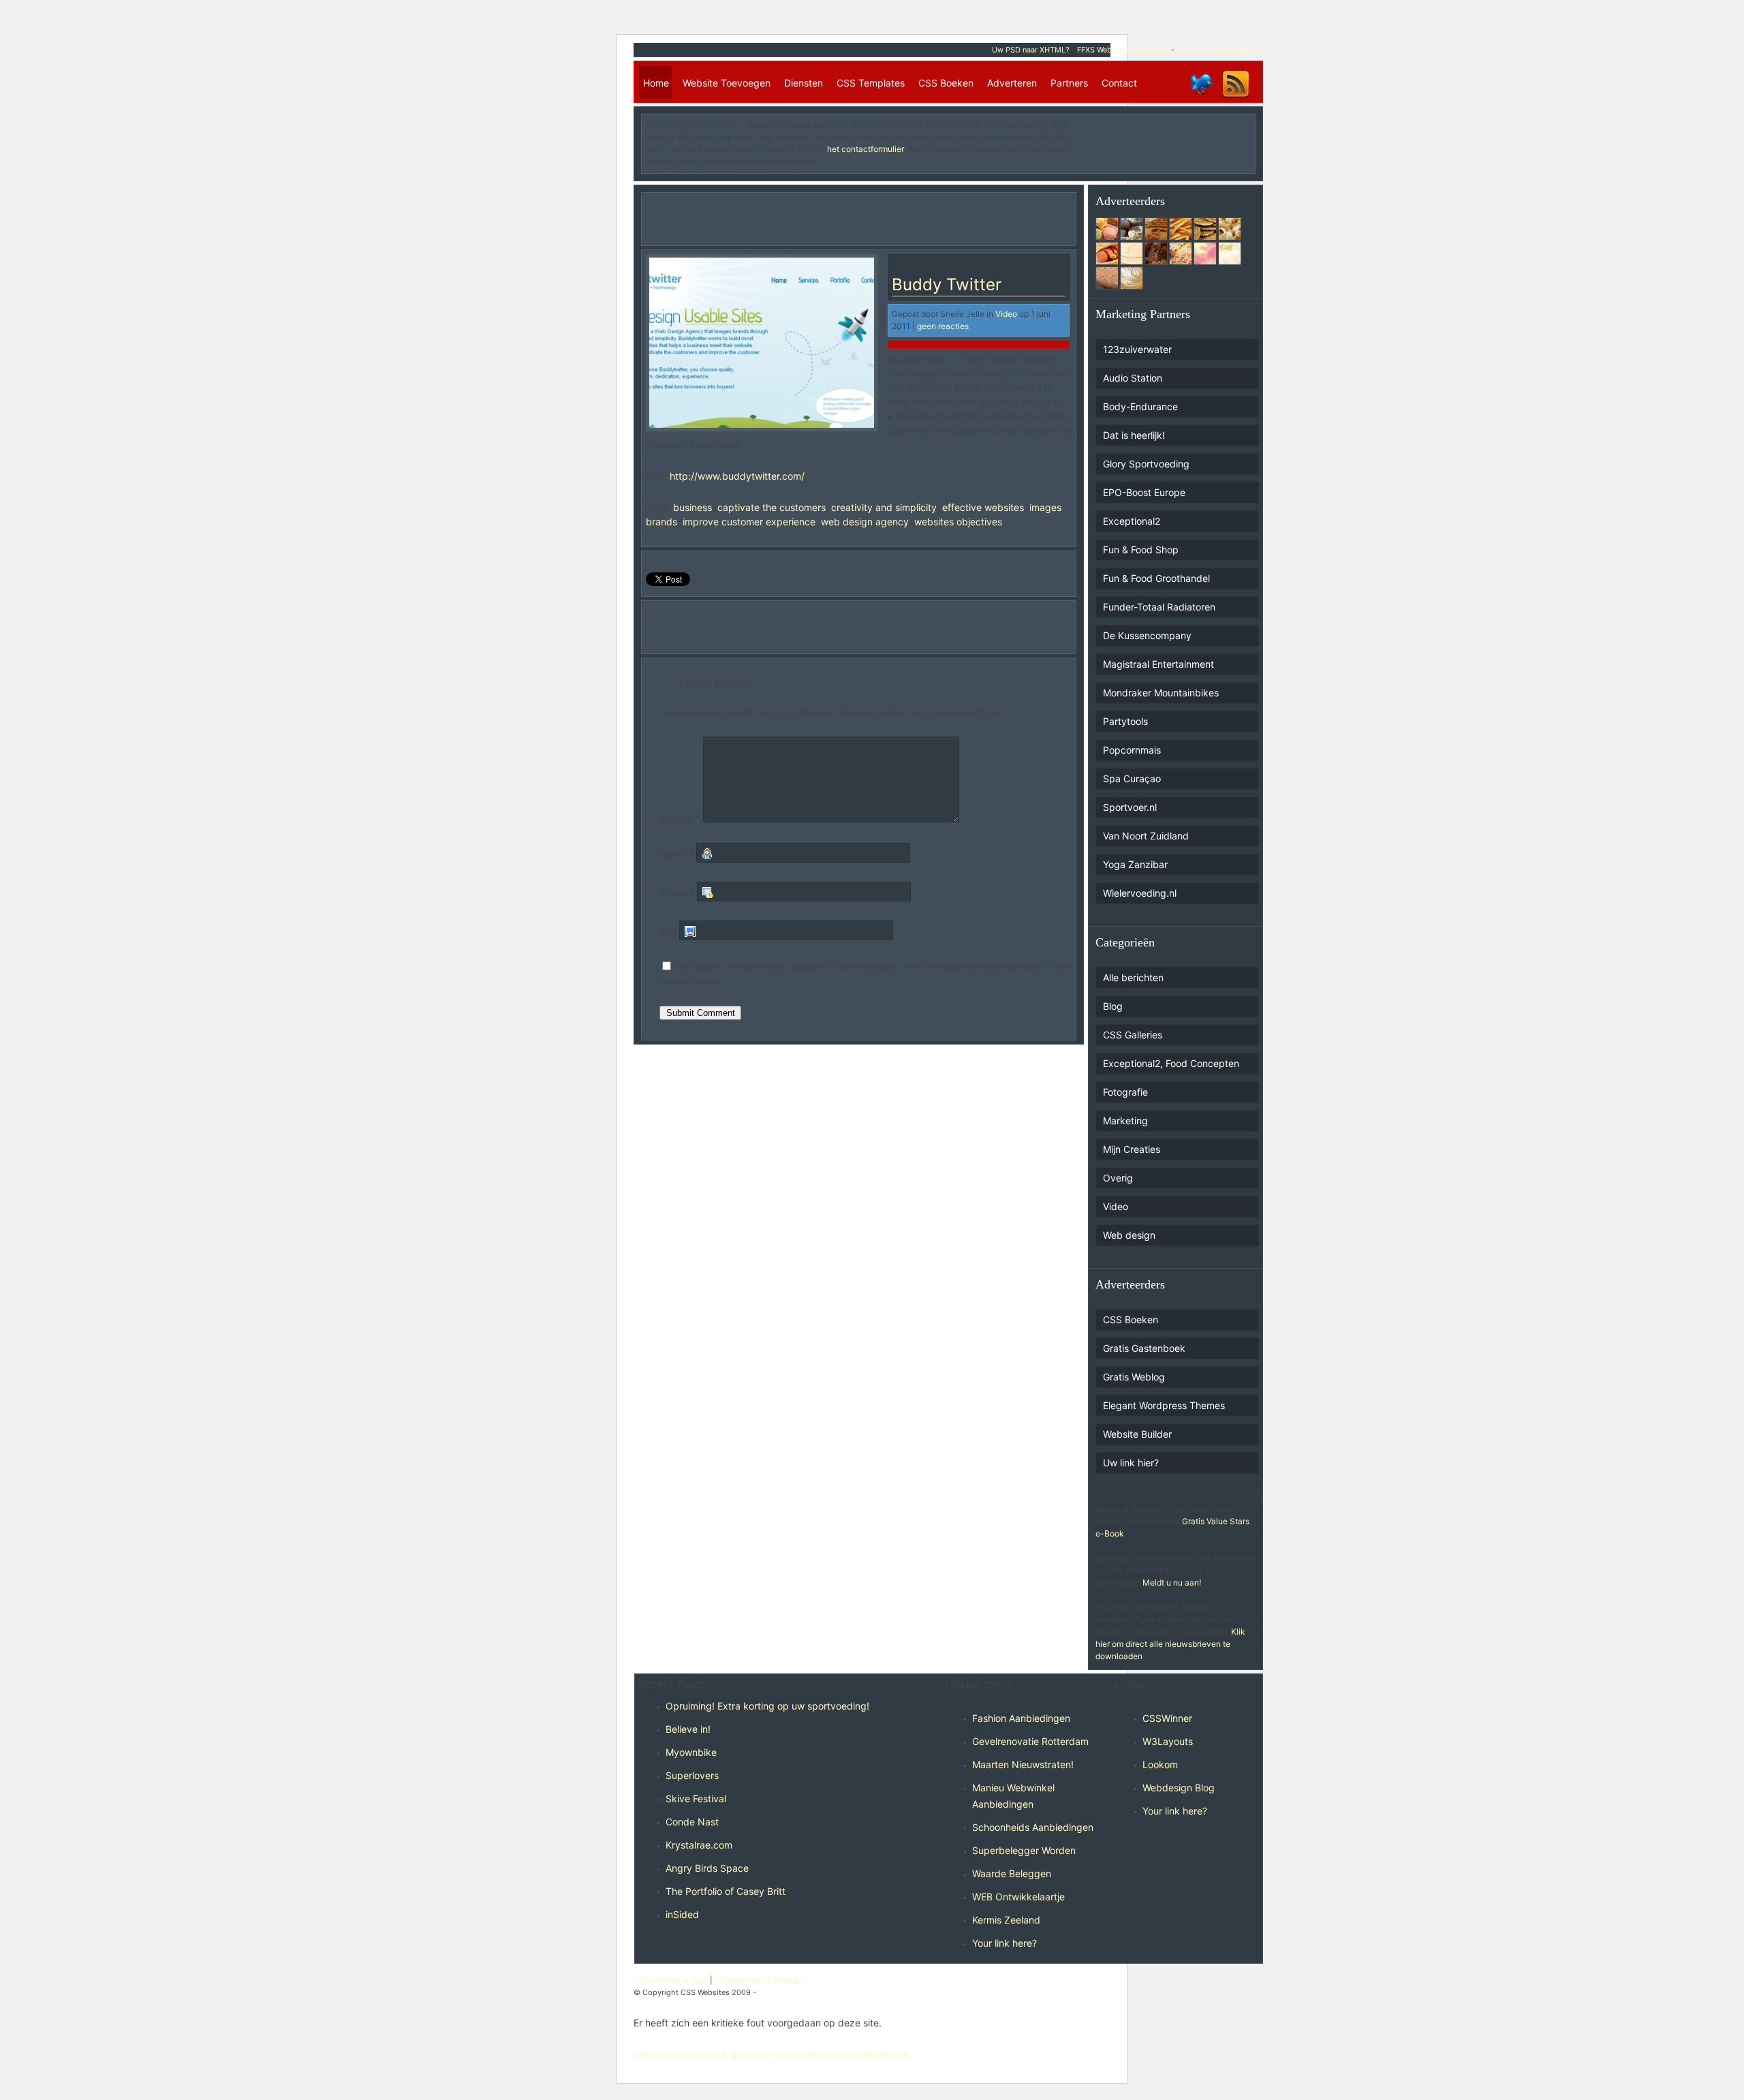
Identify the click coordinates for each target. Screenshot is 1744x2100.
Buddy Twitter (947, 284)
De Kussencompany (1147, 635)
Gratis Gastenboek (1144, 1348)
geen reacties (943, 326)
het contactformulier (865, 149)
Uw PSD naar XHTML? (1031, 50)
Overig (1118, 1178)
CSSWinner (1167, 1718)
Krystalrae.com (699, 1845)
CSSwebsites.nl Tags (671, 1980)
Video (1006, 314)
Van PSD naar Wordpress (1220, 50)
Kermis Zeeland (1006, 1920)
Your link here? (1005, 1943)
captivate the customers (772, 507)
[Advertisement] (1171, 139)
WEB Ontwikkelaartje (1018, 1897)
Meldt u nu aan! (1172, 1582)
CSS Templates (871, 83)
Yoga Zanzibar (1135, 864)
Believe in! (688, 1729)
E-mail (677, 893)
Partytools (1125, 721)
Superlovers (692, 1775)
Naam (676, 854)
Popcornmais (1132, 750)
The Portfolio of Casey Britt (726, 1891)
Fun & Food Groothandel (1156, 578)
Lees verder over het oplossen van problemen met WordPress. (772, 2054)
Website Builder (1137, 1434)
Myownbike (691, 1752)
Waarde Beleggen (1012, 1873)
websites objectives (958, 522)
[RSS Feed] (1236, 97)
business (692, 507)
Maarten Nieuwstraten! (1023, 1764)
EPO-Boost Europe (1144, 492)
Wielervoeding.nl (1140, 893)
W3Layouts (1168, 1741)
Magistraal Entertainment (1158, 664)
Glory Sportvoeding (1146, 464)
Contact (1119, 83)
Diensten (804, 83)
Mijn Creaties (1132, 1149)
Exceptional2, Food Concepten (1171, 1063)
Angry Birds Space (707, 1868)
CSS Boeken (946, 83)
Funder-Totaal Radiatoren (1159, 607)
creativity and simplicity (884, 507)
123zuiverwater (1137, 349)
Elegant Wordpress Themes (1164, 1405)
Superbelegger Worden (1024, 1850)
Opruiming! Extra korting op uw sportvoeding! (767, 1706)
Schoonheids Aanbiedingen (1033, 1827)
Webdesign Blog (1179, 1788)
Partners (1069, 83)
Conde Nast (692, 1822)
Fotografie (1125, 1092)
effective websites (983, 507)
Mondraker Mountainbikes (1161, 693)
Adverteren (1012, 83)
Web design (1129, 1235)
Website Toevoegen (727, 83)
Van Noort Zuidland (1146, 836)
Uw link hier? (1131, 1463)
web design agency (865, 522)
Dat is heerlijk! (1134, 435)
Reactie (680, 819)
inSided (682, 1914)
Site (668, 932)
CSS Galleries (1133, 1035)
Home (656, 83)
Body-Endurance (1140, 406)
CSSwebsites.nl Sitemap (758, 1980)
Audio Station (1133, 378)
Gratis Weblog (1134, 1377)
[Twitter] (1201, 97)
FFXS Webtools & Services (1123, 50)
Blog (1113, 1006)
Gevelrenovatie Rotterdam (1030, 1741)
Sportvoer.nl (1130, 807)
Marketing (1125, 1121)
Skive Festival (696, 1798)
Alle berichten (1133, 977)
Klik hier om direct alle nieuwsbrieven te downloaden (1170, 1644)
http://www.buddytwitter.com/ (737, 476)
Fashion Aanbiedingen (1021, 1718)
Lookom (1160, 1764)
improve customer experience (749, 522)
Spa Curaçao (1132, 778)
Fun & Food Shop (1141, 550)
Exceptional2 (1132, 521)
